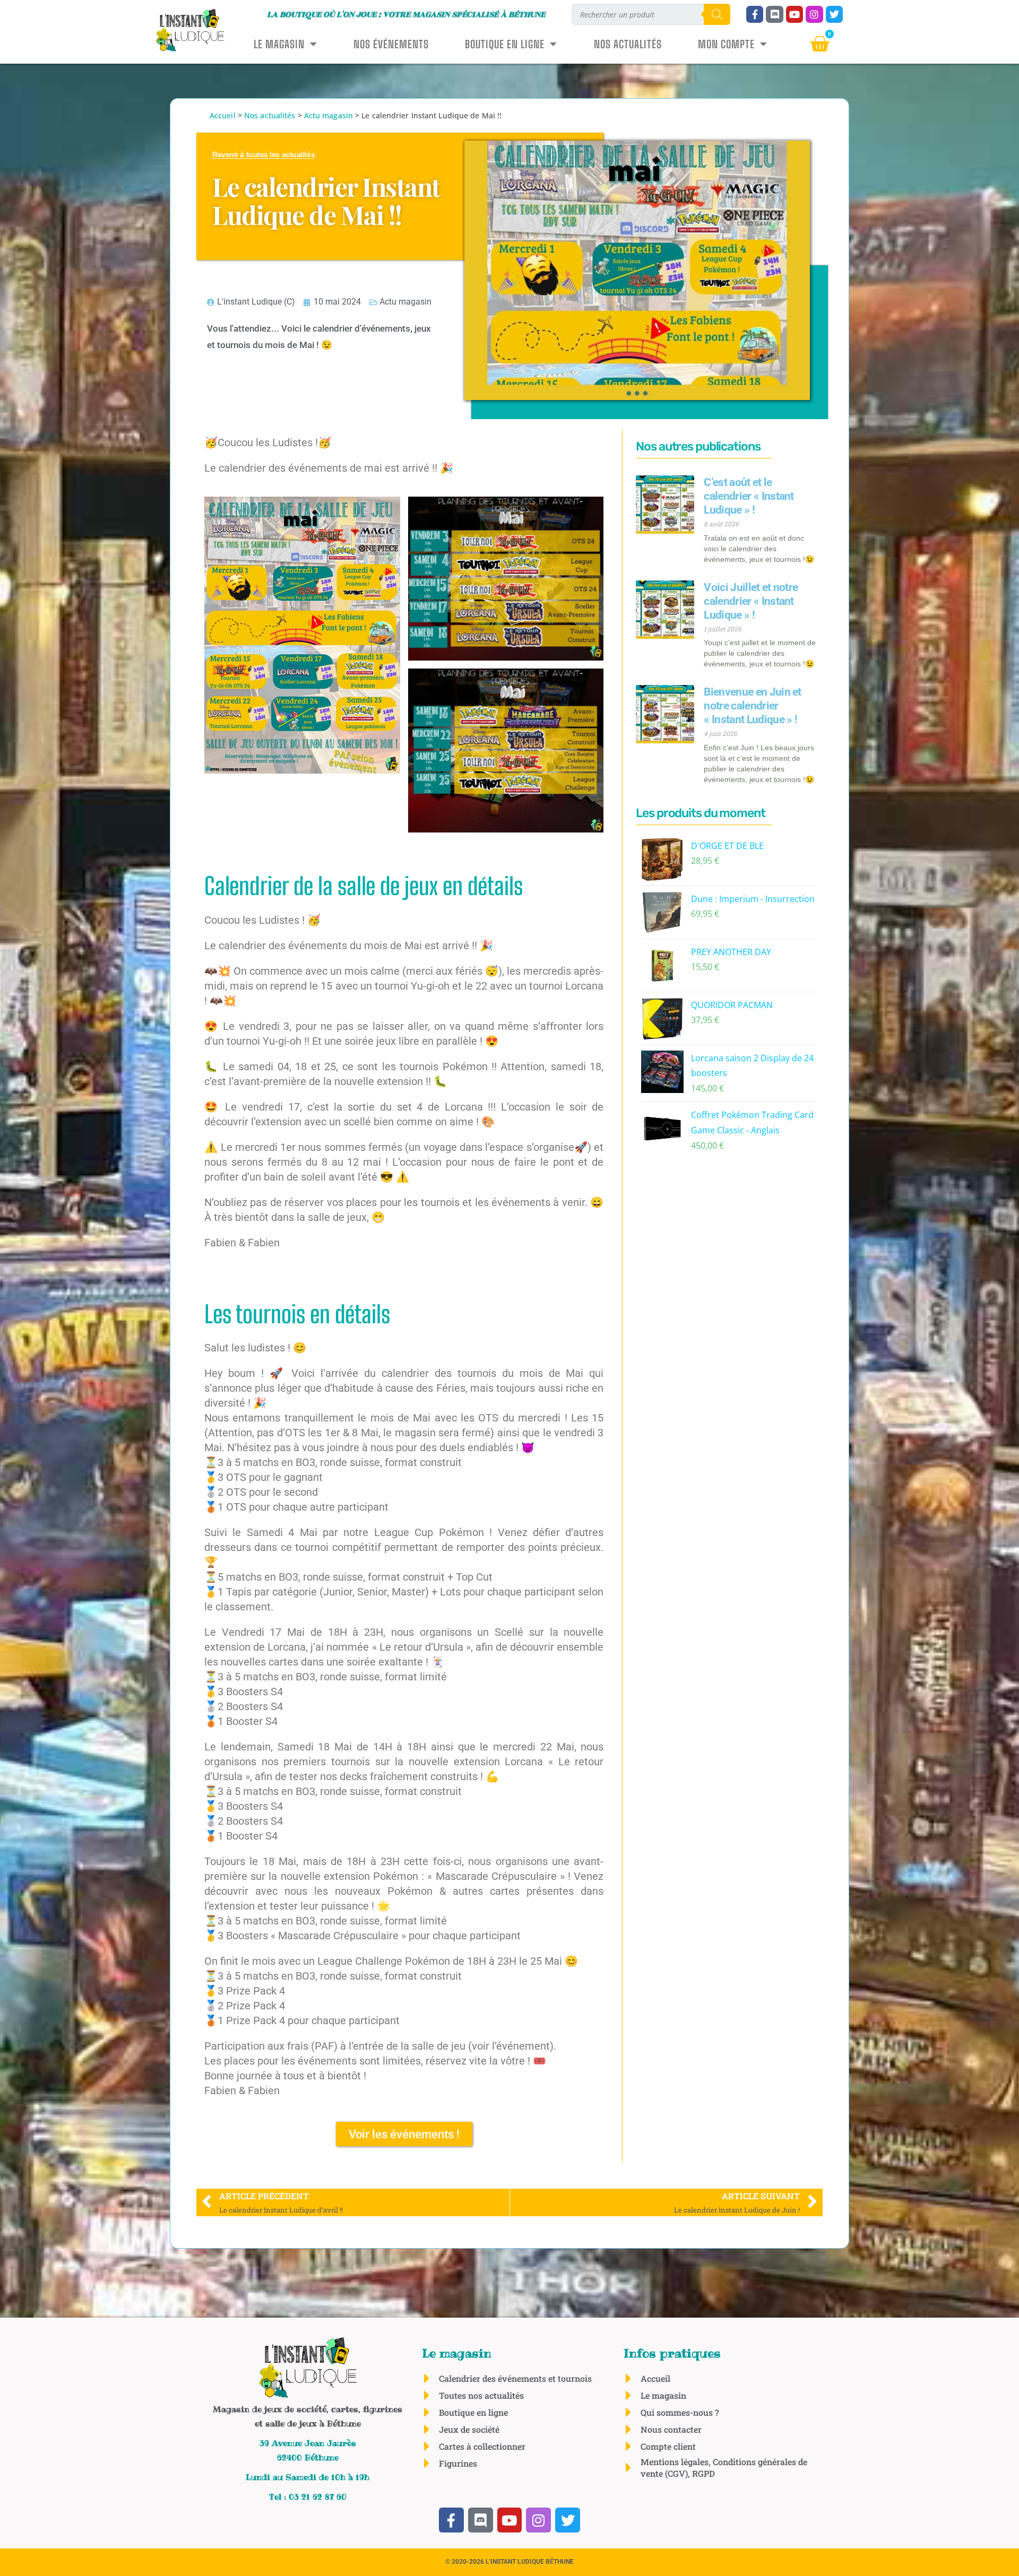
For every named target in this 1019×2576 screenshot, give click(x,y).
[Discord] (774, 14)
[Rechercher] (717, 14)
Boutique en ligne (505, 44)
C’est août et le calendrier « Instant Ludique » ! (749, 496)
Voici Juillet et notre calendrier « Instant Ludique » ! (751, 601)
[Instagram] (814, 14)
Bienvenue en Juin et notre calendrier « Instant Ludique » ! (752, 705)
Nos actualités (628, 44)
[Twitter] (834, 14)
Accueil (223, 115)
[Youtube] (795, 14)
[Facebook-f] (755, 14)
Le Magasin (279, 44)
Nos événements (391, 44)
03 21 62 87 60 (318, 2497)
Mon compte (726, 44)
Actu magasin (329, 115)
